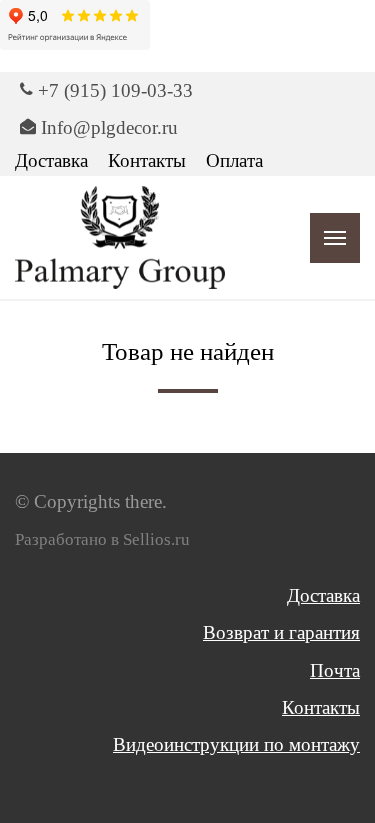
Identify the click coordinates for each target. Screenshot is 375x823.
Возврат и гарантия (281, 632)
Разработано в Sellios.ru (102, 539)
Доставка (51, 160)
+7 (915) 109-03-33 (115, 90)
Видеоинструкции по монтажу (236, 744)
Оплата (234, 160)
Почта (335, 670)
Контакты (147, 160)
